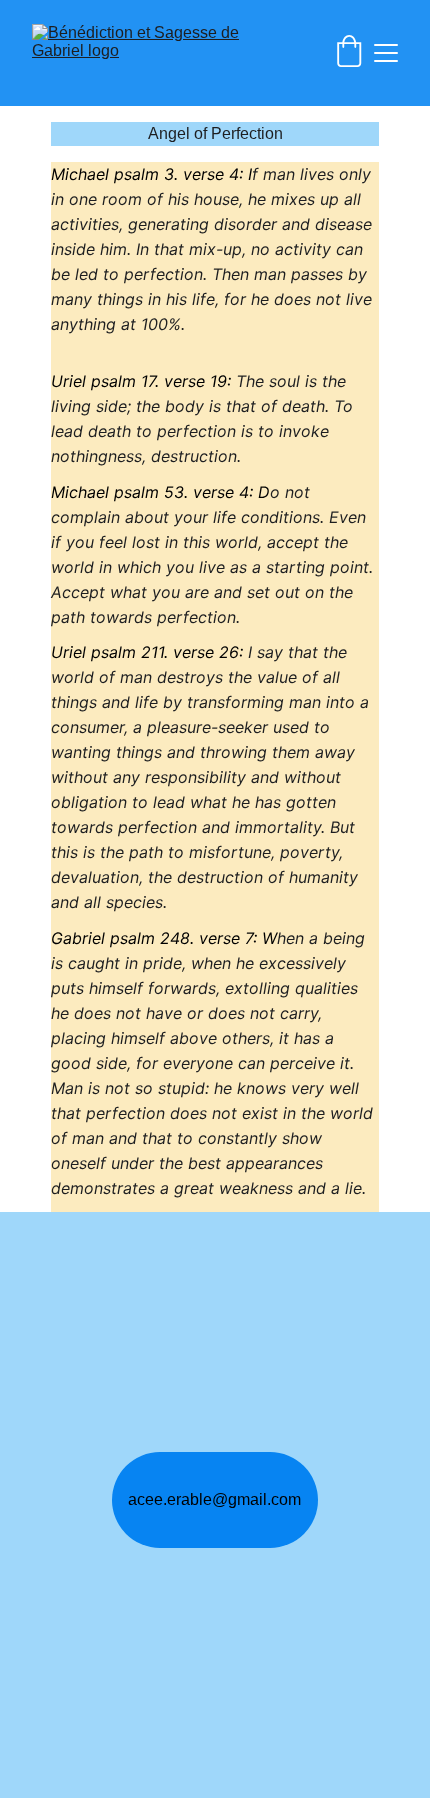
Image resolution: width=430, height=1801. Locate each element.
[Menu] (386, 53)
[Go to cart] (349, 53)
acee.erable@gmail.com (214, 1499)
